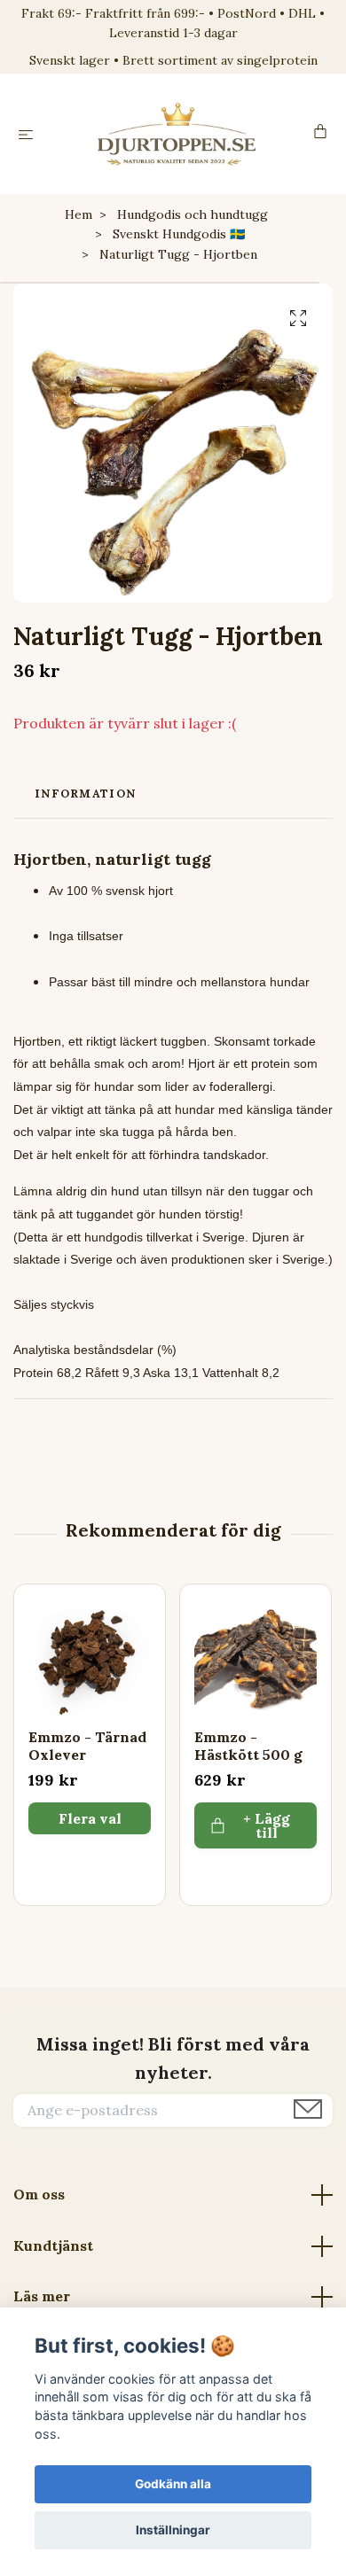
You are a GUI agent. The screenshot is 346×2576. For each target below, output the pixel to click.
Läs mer (42, 2296)
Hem (79, 214)
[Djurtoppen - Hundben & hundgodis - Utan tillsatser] (177, 134)
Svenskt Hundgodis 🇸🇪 (179, 234)
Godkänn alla (173, 2484)
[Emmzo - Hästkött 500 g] (256, 1660)
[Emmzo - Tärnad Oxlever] (90, 1660)
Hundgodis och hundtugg (193, 214)
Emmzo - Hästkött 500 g (248, 1746)
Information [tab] (85, 794)
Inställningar (173, 2530)
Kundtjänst (53, 2245)
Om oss (39, 2194)
